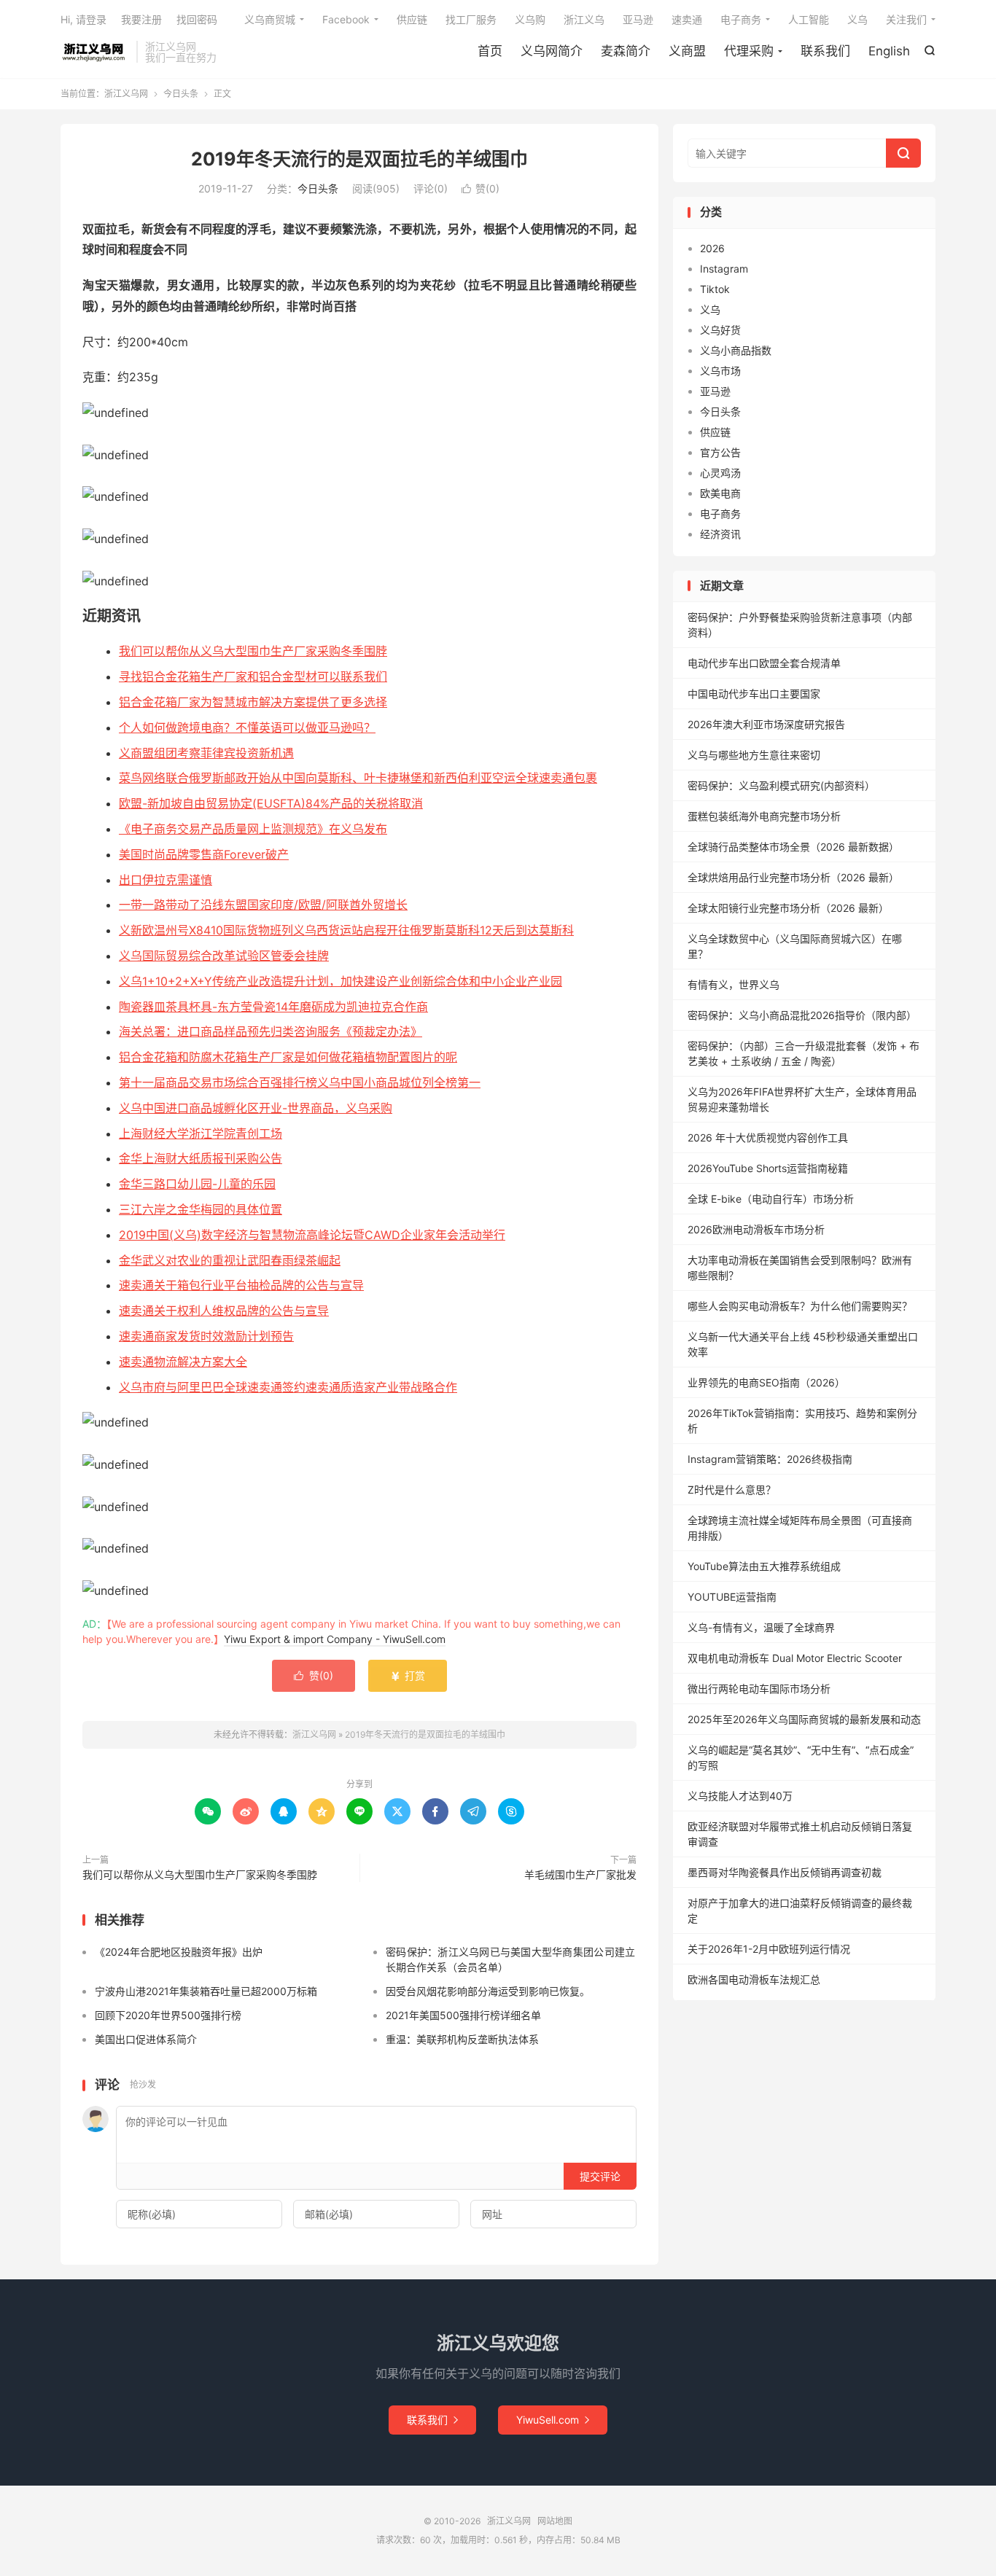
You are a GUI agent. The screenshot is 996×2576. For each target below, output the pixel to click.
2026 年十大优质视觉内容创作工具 (768, 1137)
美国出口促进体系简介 (146, 2039)
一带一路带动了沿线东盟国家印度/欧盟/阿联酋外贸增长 (263, 905)
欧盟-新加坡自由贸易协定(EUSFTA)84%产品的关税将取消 (271, 803)
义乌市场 (720, 371)
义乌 (857, 19)
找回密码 (197, 19)
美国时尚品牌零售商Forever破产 (204, 854)
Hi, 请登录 (83, 19)
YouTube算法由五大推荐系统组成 (764, 1566)
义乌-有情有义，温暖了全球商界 (761, 1627)
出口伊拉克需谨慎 (166, 880)
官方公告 (720, 452)
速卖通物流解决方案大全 (183, 1362)
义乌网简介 (552, 51)
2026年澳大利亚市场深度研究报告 (766, 724)
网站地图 (555, 2521)
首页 (490, 51)
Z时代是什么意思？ (732, 1490)
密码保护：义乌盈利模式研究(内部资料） (781, 785)
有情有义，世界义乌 (734, 984)
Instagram (724, 269)
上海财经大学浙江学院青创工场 (201, 1133)
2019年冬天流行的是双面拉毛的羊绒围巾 (359, 159)
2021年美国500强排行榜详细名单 (463, 2015)
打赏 (408, 1675)
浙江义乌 (584, 19)
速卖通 (687, 19)
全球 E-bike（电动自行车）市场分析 (771, 1199)
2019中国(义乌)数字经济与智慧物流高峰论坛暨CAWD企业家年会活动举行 (312, 1235)
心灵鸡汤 (720, 473)
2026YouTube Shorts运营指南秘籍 (768, 1168)
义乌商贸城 (270, 19)
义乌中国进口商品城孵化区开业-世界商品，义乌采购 (256, 1108)
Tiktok (715, 289)
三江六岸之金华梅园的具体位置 (201, 1209)
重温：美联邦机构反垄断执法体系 (462, 2039)
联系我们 (825, 51)
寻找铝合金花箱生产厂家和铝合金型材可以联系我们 (253, 676)
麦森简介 (626, 51)
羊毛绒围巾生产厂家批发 (580, 1874)
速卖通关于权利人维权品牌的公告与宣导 (224, 1311)
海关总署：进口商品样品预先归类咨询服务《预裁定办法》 (271, 1031)
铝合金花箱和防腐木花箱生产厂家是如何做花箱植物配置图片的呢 (288, 1057)
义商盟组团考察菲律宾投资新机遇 (206, 753)
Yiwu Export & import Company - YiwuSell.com (335, 1639)
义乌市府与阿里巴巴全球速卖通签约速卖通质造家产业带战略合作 (288, 1387)
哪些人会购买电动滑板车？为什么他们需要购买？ (800, 1306)
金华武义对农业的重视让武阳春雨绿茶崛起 (230, 1260)
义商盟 (687, 51)
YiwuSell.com (553, 2420)
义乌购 (530, 19)
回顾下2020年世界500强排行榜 (168, 2015)
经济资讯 (720, 534)
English (889, 51)
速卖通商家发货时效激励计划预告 (206, 1336)
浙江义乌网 (95, 52)
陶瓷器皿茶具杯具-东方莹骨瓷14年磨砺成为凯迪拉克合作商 (273, 1007)
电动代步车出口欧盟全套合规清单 (764, 663)
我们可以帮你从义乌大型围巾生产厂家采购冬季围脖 (253, 651)
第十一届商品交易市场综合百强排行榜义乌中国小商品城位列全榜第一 (300, 1082)
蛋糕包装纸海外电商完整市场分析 (764, 816)
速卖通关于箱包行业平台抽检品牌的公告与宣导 (241, 1285)
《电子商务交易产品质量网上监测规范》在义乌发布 (253, 829)
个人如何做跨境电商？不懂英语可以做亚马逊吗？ (247, 727)
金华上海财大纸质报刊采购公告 (201, 1158)
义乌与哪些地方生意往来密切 (754, 755)
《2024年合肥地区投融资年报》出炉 (179, 1952)
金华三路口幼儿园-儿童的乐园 (197, 1184)
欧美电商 (720, 493)
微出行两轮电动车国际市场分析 (759, 1689)
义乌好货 (720, 330)
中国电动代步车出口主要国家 (754, 694)
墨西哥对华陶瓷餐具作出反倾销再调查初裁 (785, 1872)
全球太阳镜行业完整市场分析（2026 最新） (788, 908)
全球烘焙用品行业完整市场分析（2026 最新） (793, 877)
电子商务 (741, 19)
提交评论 (600, 2176)
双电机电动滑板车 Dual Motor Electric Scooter (795, 1658)
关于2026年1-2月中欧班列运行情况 (769, 1949)
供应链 (412, 19)
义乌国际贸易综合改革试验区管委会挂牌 (224, 956)
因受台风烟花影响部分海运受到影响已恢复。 (488, 1991)
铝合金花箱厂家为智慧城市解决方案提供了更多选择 (253, 702)
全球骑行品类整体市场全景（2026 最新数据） (793, 847)
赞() (481, 188)
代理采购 (749, 51)
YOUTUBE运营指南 (732, 1597)
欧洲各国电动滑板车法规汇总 (754, 1979)
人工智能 (809, 19)
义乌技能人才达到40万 (740, 1796)
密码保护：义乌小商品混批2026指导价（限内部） (802, 1015)
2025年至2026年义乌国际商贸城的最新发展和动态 (804, 1719)
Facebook (346, 19)
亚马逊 (638, 19)
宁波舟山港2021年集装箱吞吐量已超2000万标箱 (206, 1991)
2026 (712, 248)
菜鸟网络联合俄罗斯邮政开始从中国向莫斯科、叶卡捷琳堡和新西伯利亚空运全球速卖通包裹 (358, 778)
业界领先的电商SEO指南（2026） (766, 1382)
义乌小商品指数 (736, 350)
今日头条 (181, 94)
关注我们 (906, 19)
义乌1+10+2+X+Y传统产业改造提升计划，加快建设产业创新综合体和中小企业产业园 (341, 981)
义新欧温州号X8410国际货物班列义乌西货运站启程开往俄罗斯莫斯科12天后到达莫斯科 (346, 930)
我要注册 (141, 19)
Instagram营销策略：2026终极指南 (770, 1459)
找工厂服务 (471, 19)
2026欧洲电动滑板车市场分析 (756, 1229)
